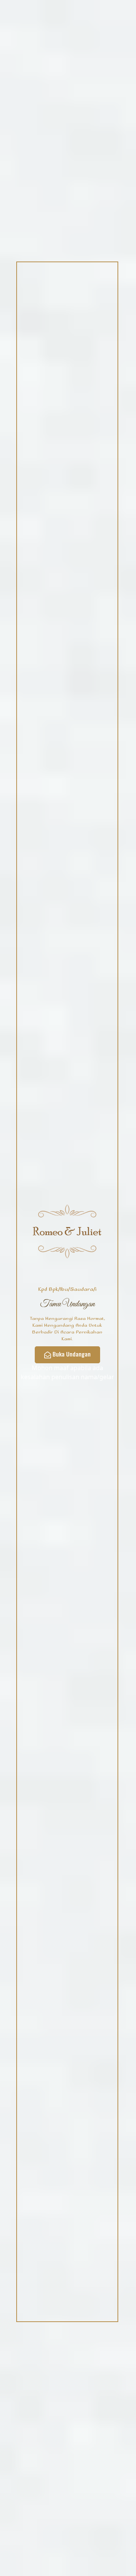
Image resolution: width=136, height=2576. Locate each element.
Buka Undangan (72, 1354)
